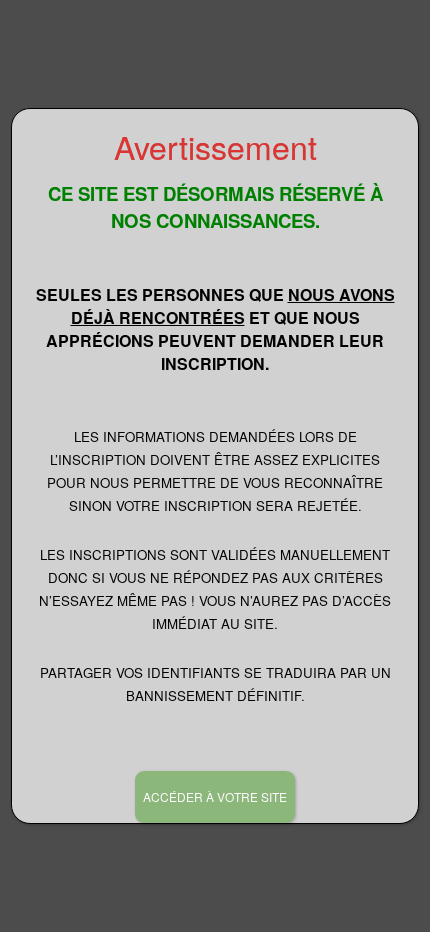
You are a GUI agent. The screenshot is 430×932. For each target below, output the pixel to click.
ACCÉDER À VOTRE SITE (215, 796)
